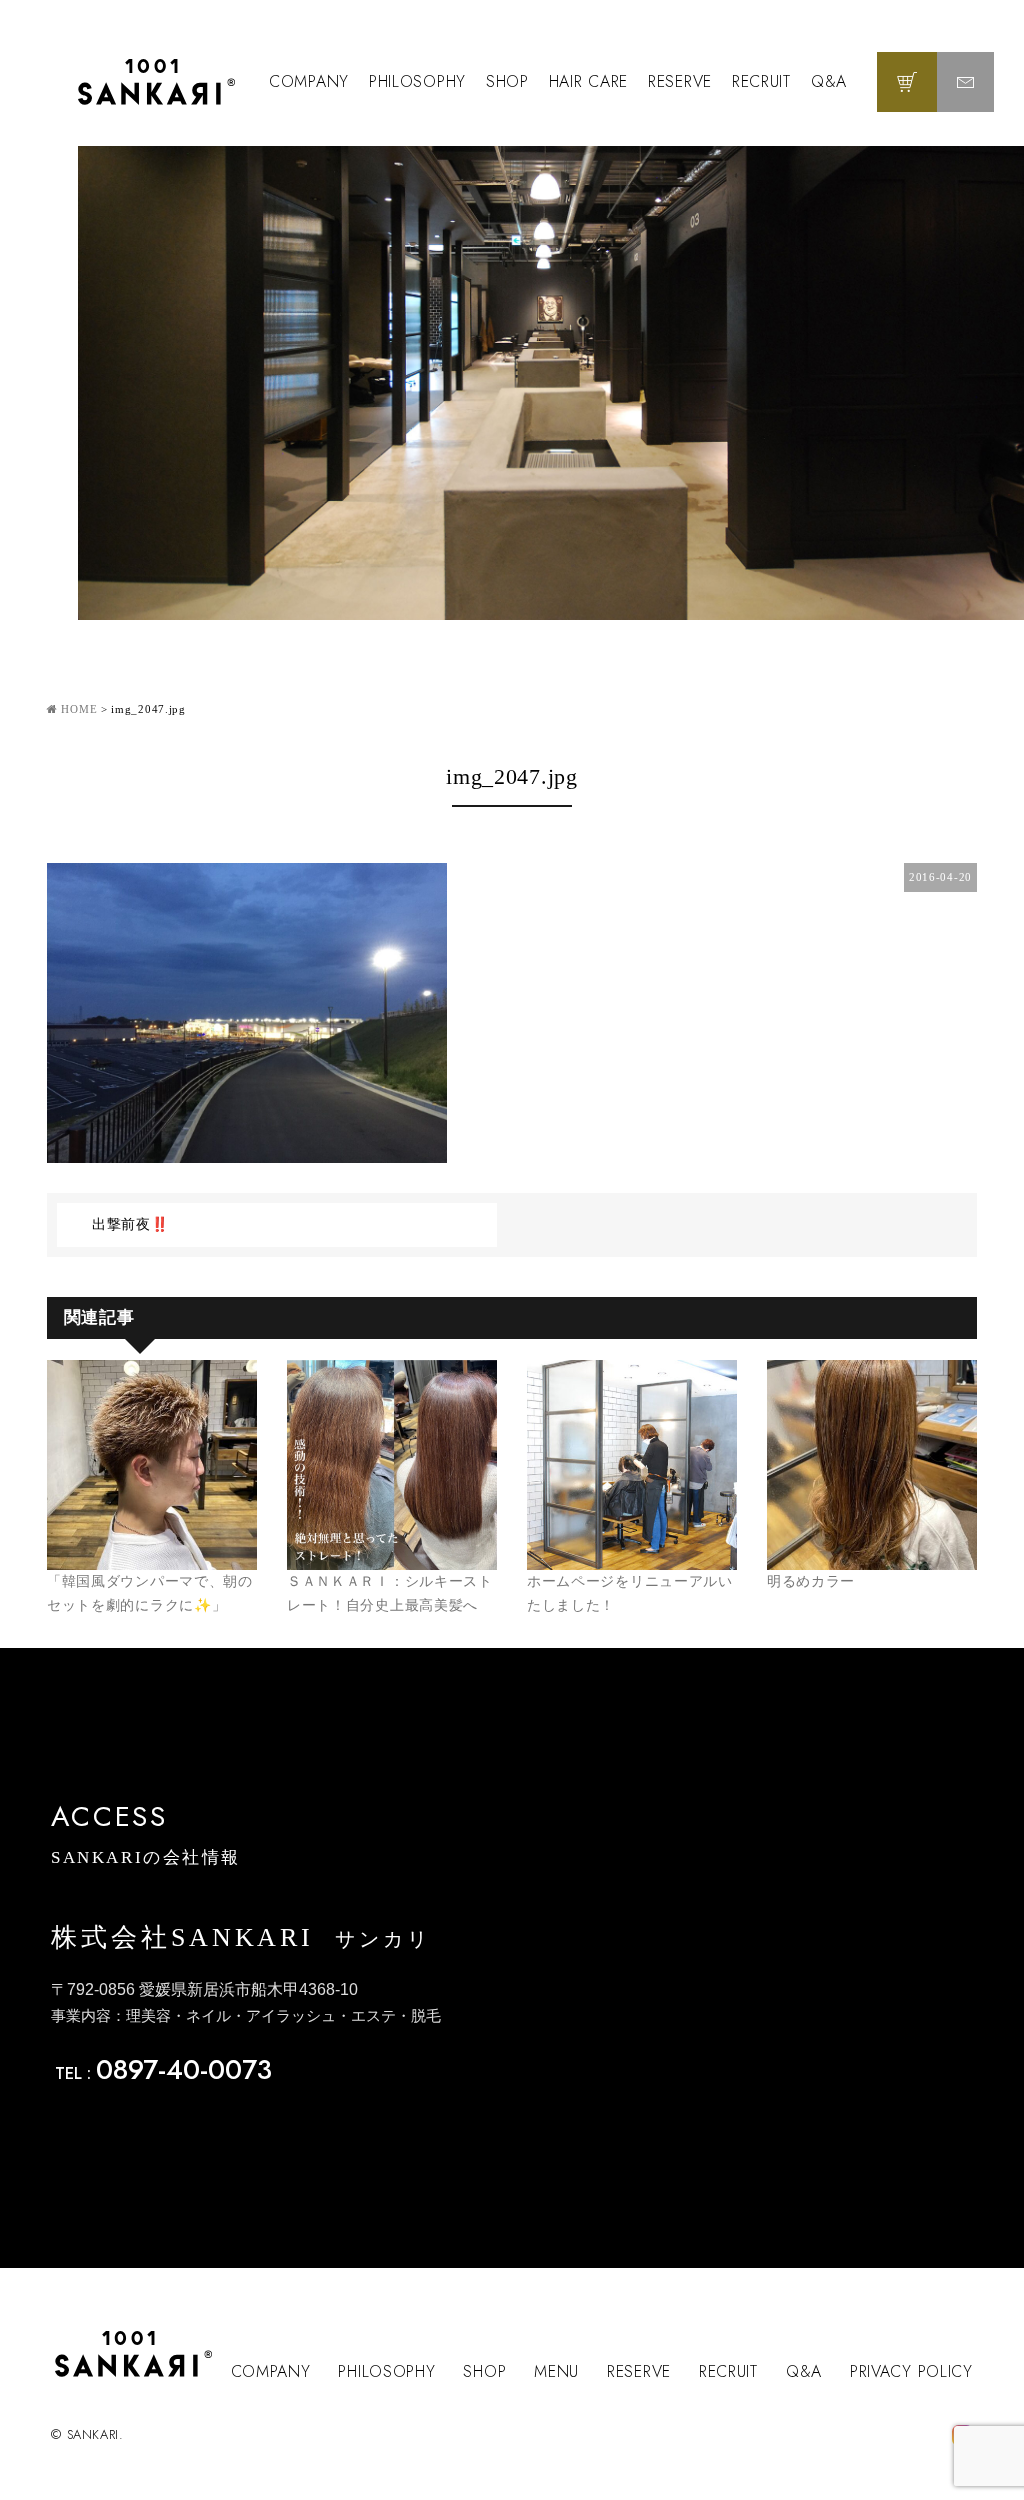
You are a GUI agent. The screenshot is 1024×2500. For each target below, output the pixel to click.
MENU (556, 2371)
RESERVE (680, 81)
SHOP (507, 81)
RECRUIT (761, 81)
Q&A (829, 81)
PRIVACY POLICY (911, 2371)
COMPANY (309, 81)
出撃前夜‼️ (130, 1224)
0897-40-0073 (184, 2069)
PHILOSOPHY (417, 81)
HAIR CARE (588, 81)
